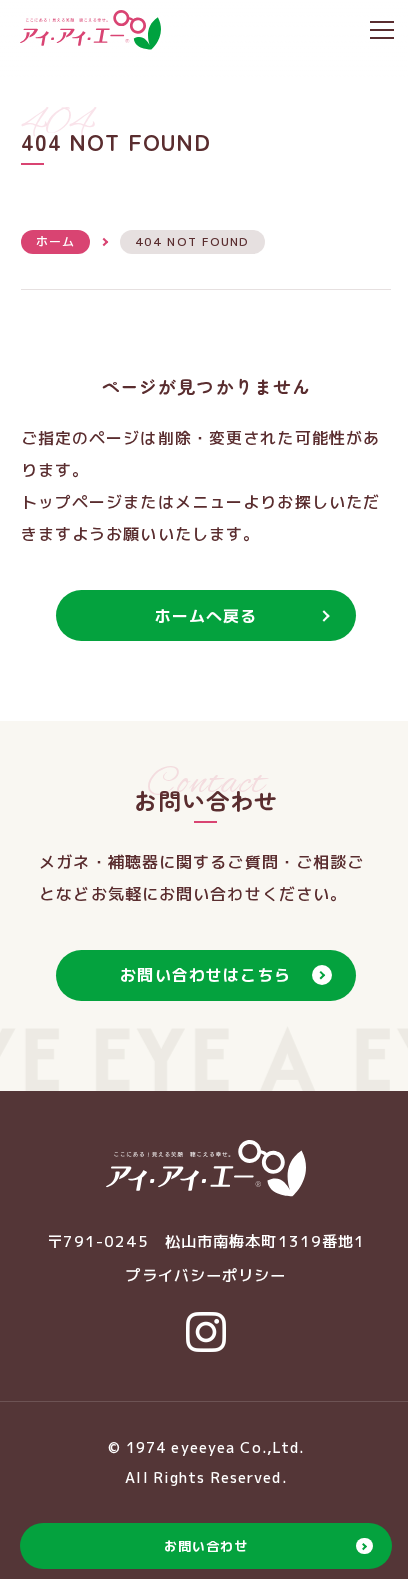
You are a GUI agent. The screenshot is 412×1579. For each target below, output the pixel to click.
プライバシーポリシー (205, 1275)
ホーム (55, 241)
